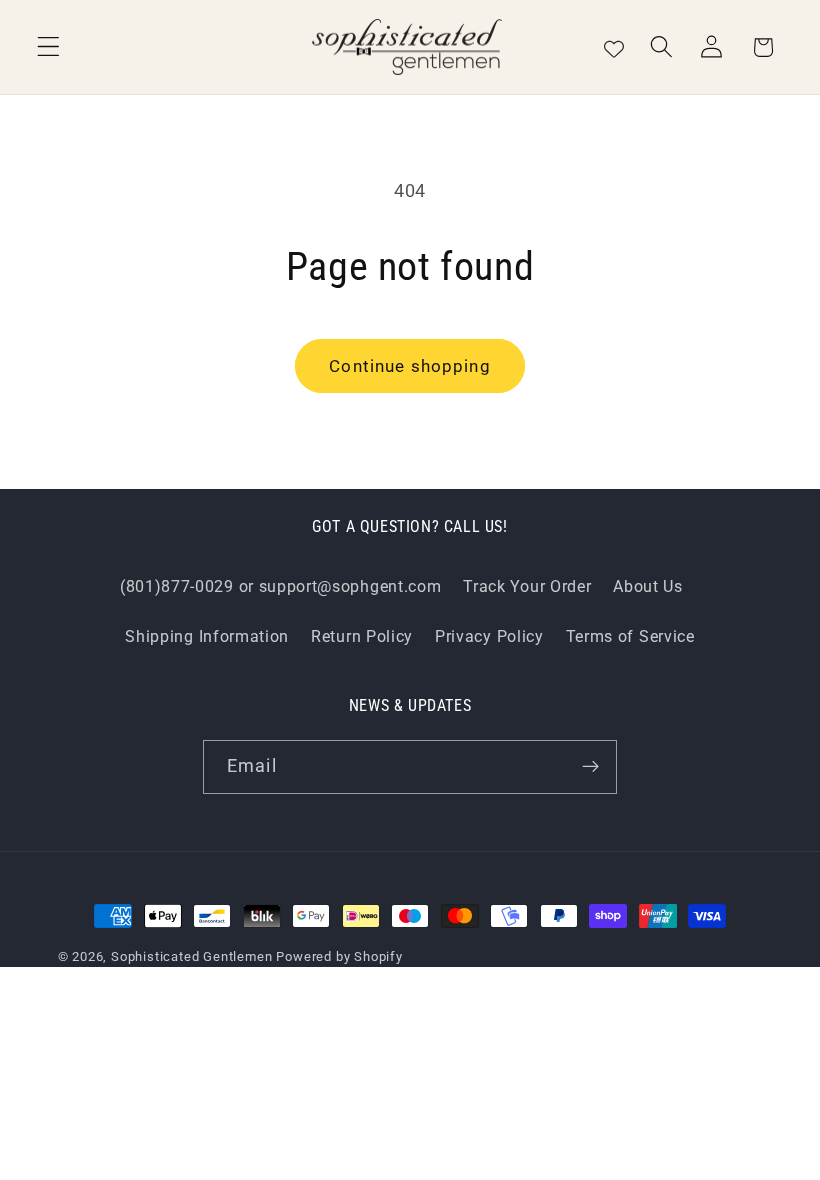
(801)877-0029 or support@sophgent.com (281, 586)
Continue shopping (410, 366)
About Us (648, 586)
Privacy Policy (489, 636)
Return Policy (362, 636)
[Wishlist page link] (614, 47)
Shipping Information (207, 636)
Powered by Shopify (339, 956)
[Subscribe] (590, 767)
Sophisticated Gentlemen (192, 956)
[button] (48, 47)
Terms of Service (630, 636)
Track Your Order (527, 586)
